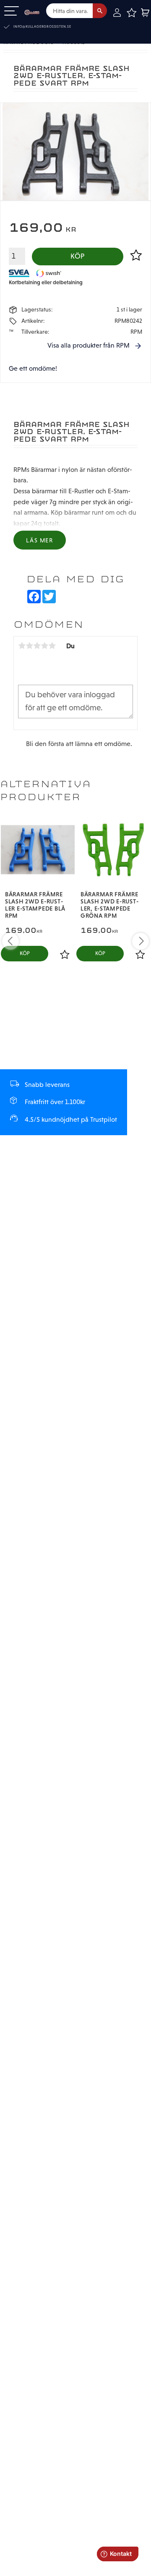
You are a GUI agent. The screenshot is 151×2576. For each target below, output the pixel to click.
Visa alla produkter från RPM (89, 345)
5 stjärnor (52, 646)
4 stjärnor (44, 646)
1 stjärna (22, 646)
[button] (12, 12)
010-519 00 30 (35, 27)
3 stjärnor (37, 646)
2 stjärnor (29, 646)
